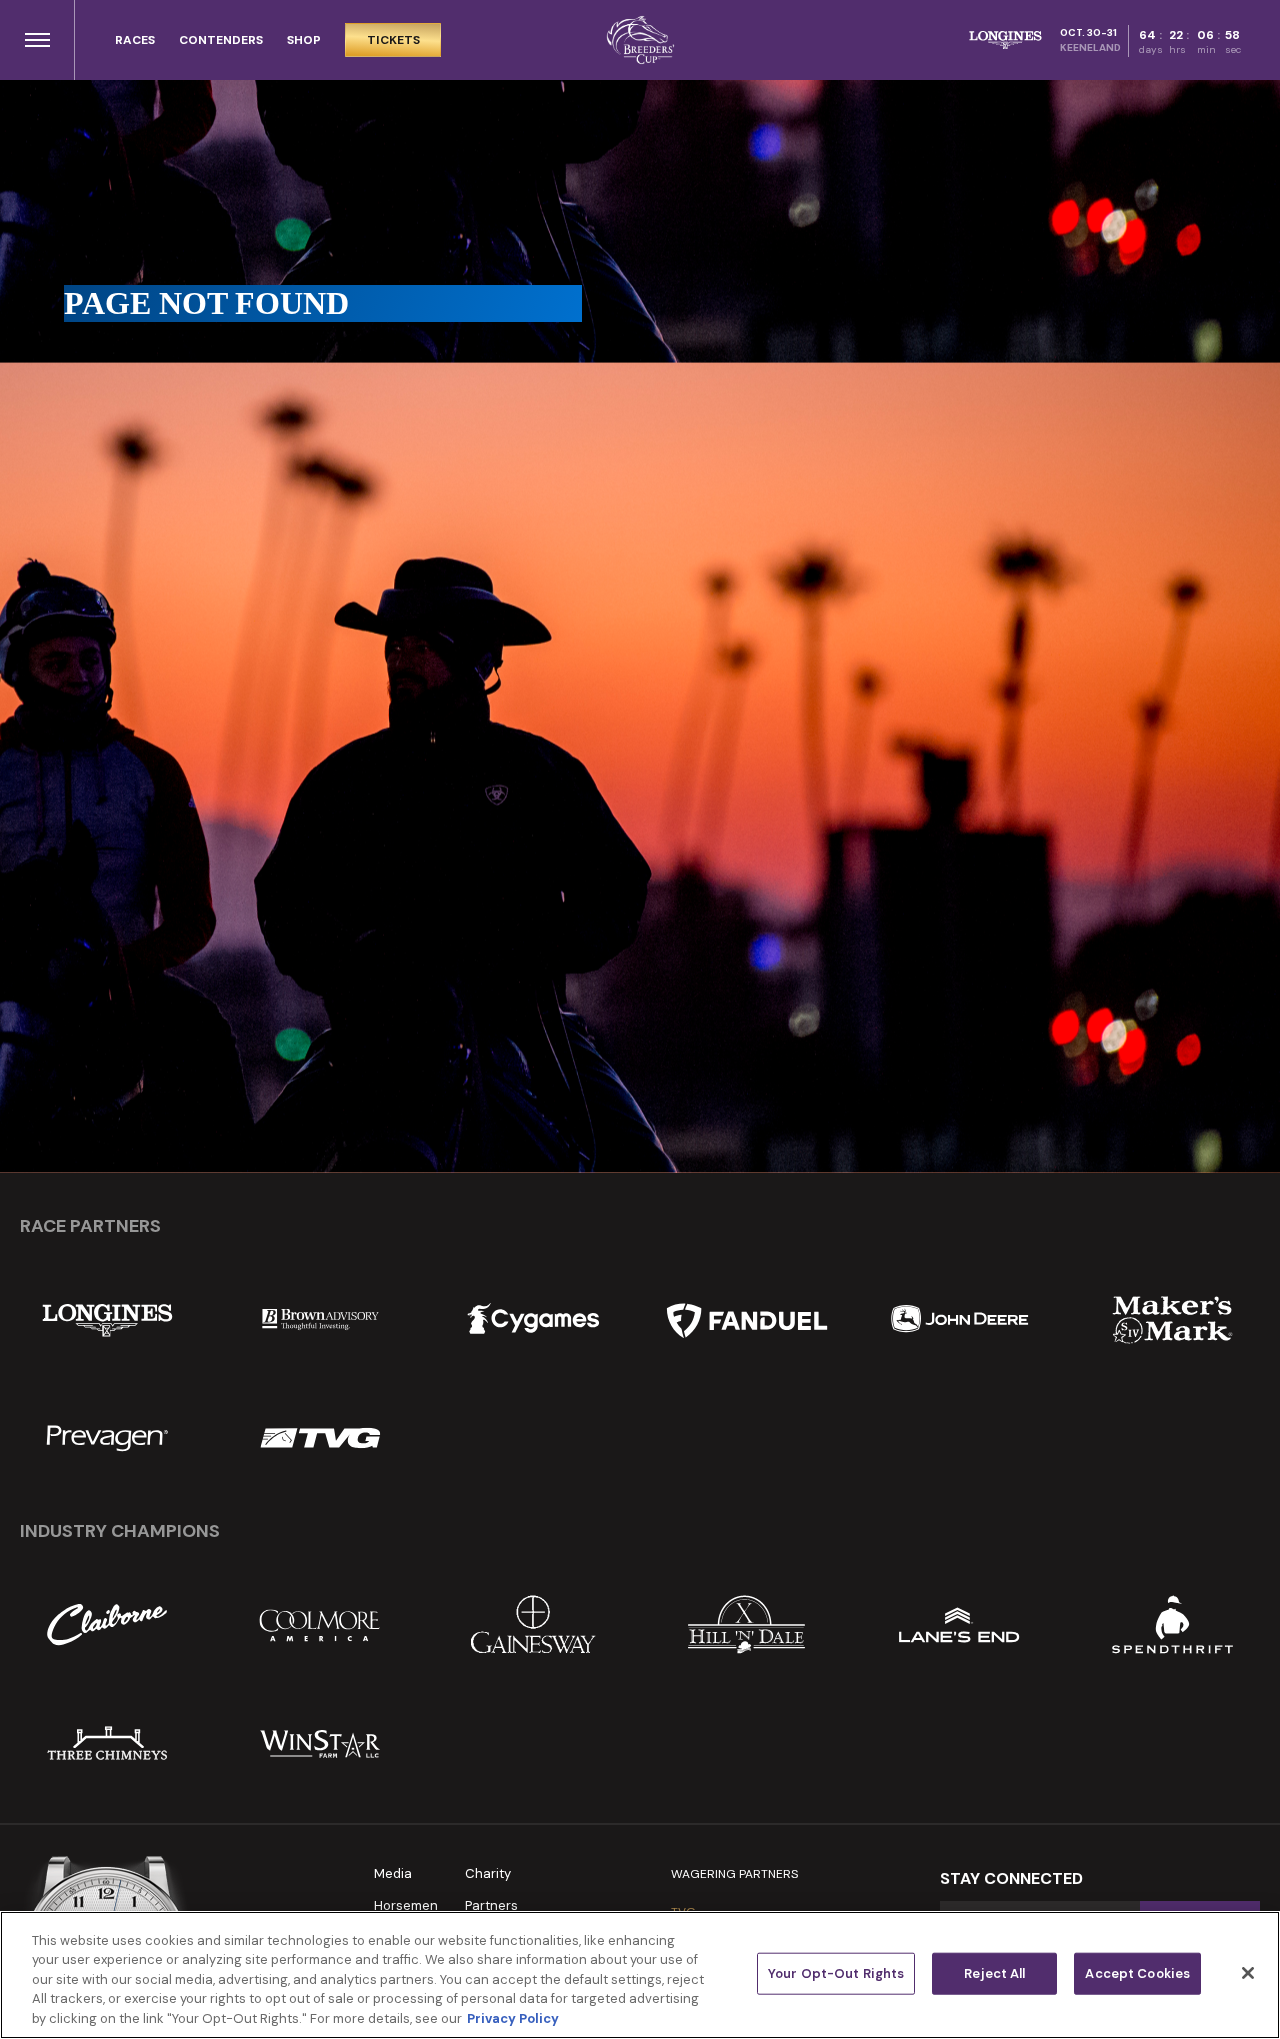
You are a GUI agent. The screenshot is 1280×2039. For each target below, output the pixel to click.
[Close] (1248, 1973)
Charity (488, 1873)
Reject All (994, 1973)
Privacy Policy (513, 2018)
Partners (491, 1905)
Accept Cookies (1137, 1973)
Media (393, 1873)
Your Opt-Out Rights (836, 1973)
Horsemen (406, 1905)
